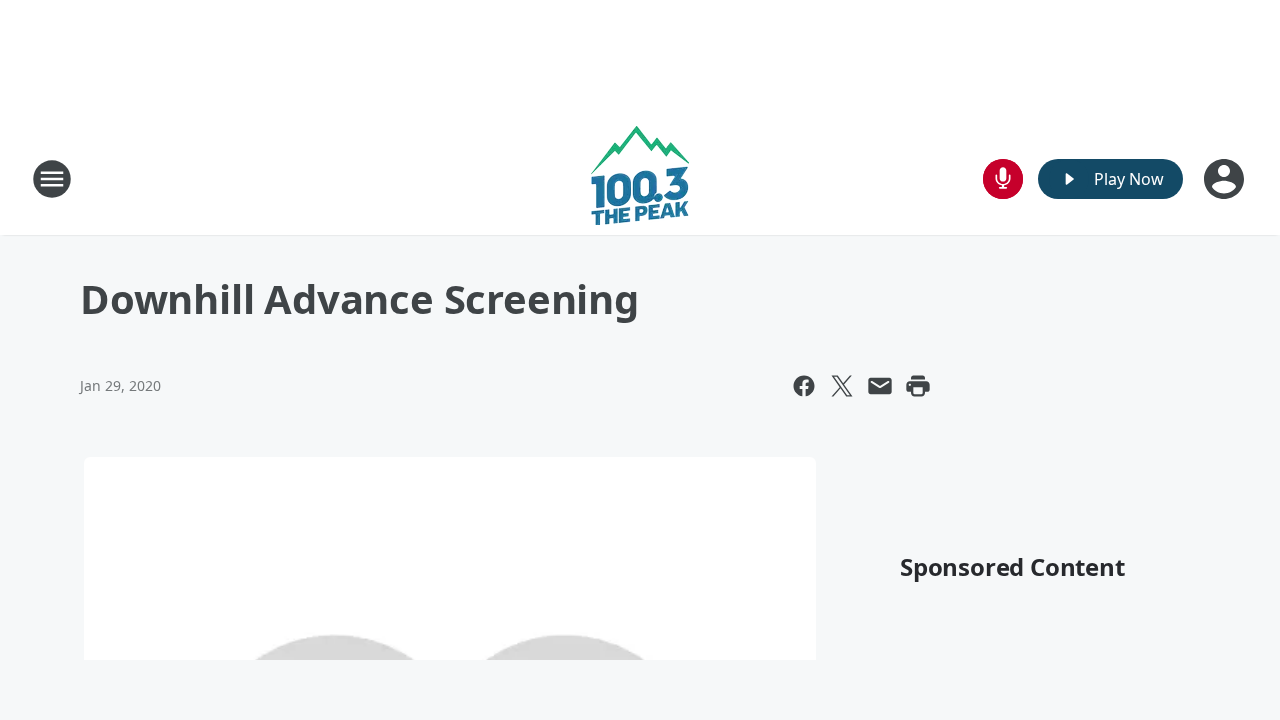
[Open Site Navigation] (52, 179)
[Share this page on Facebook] (804, 386)
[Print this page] (918, 386)
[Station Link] (640, 178)
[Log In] (1226, 179)
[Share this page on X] (842, 386)
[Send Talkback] (1003, 179)
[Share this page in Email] (880, 386)
